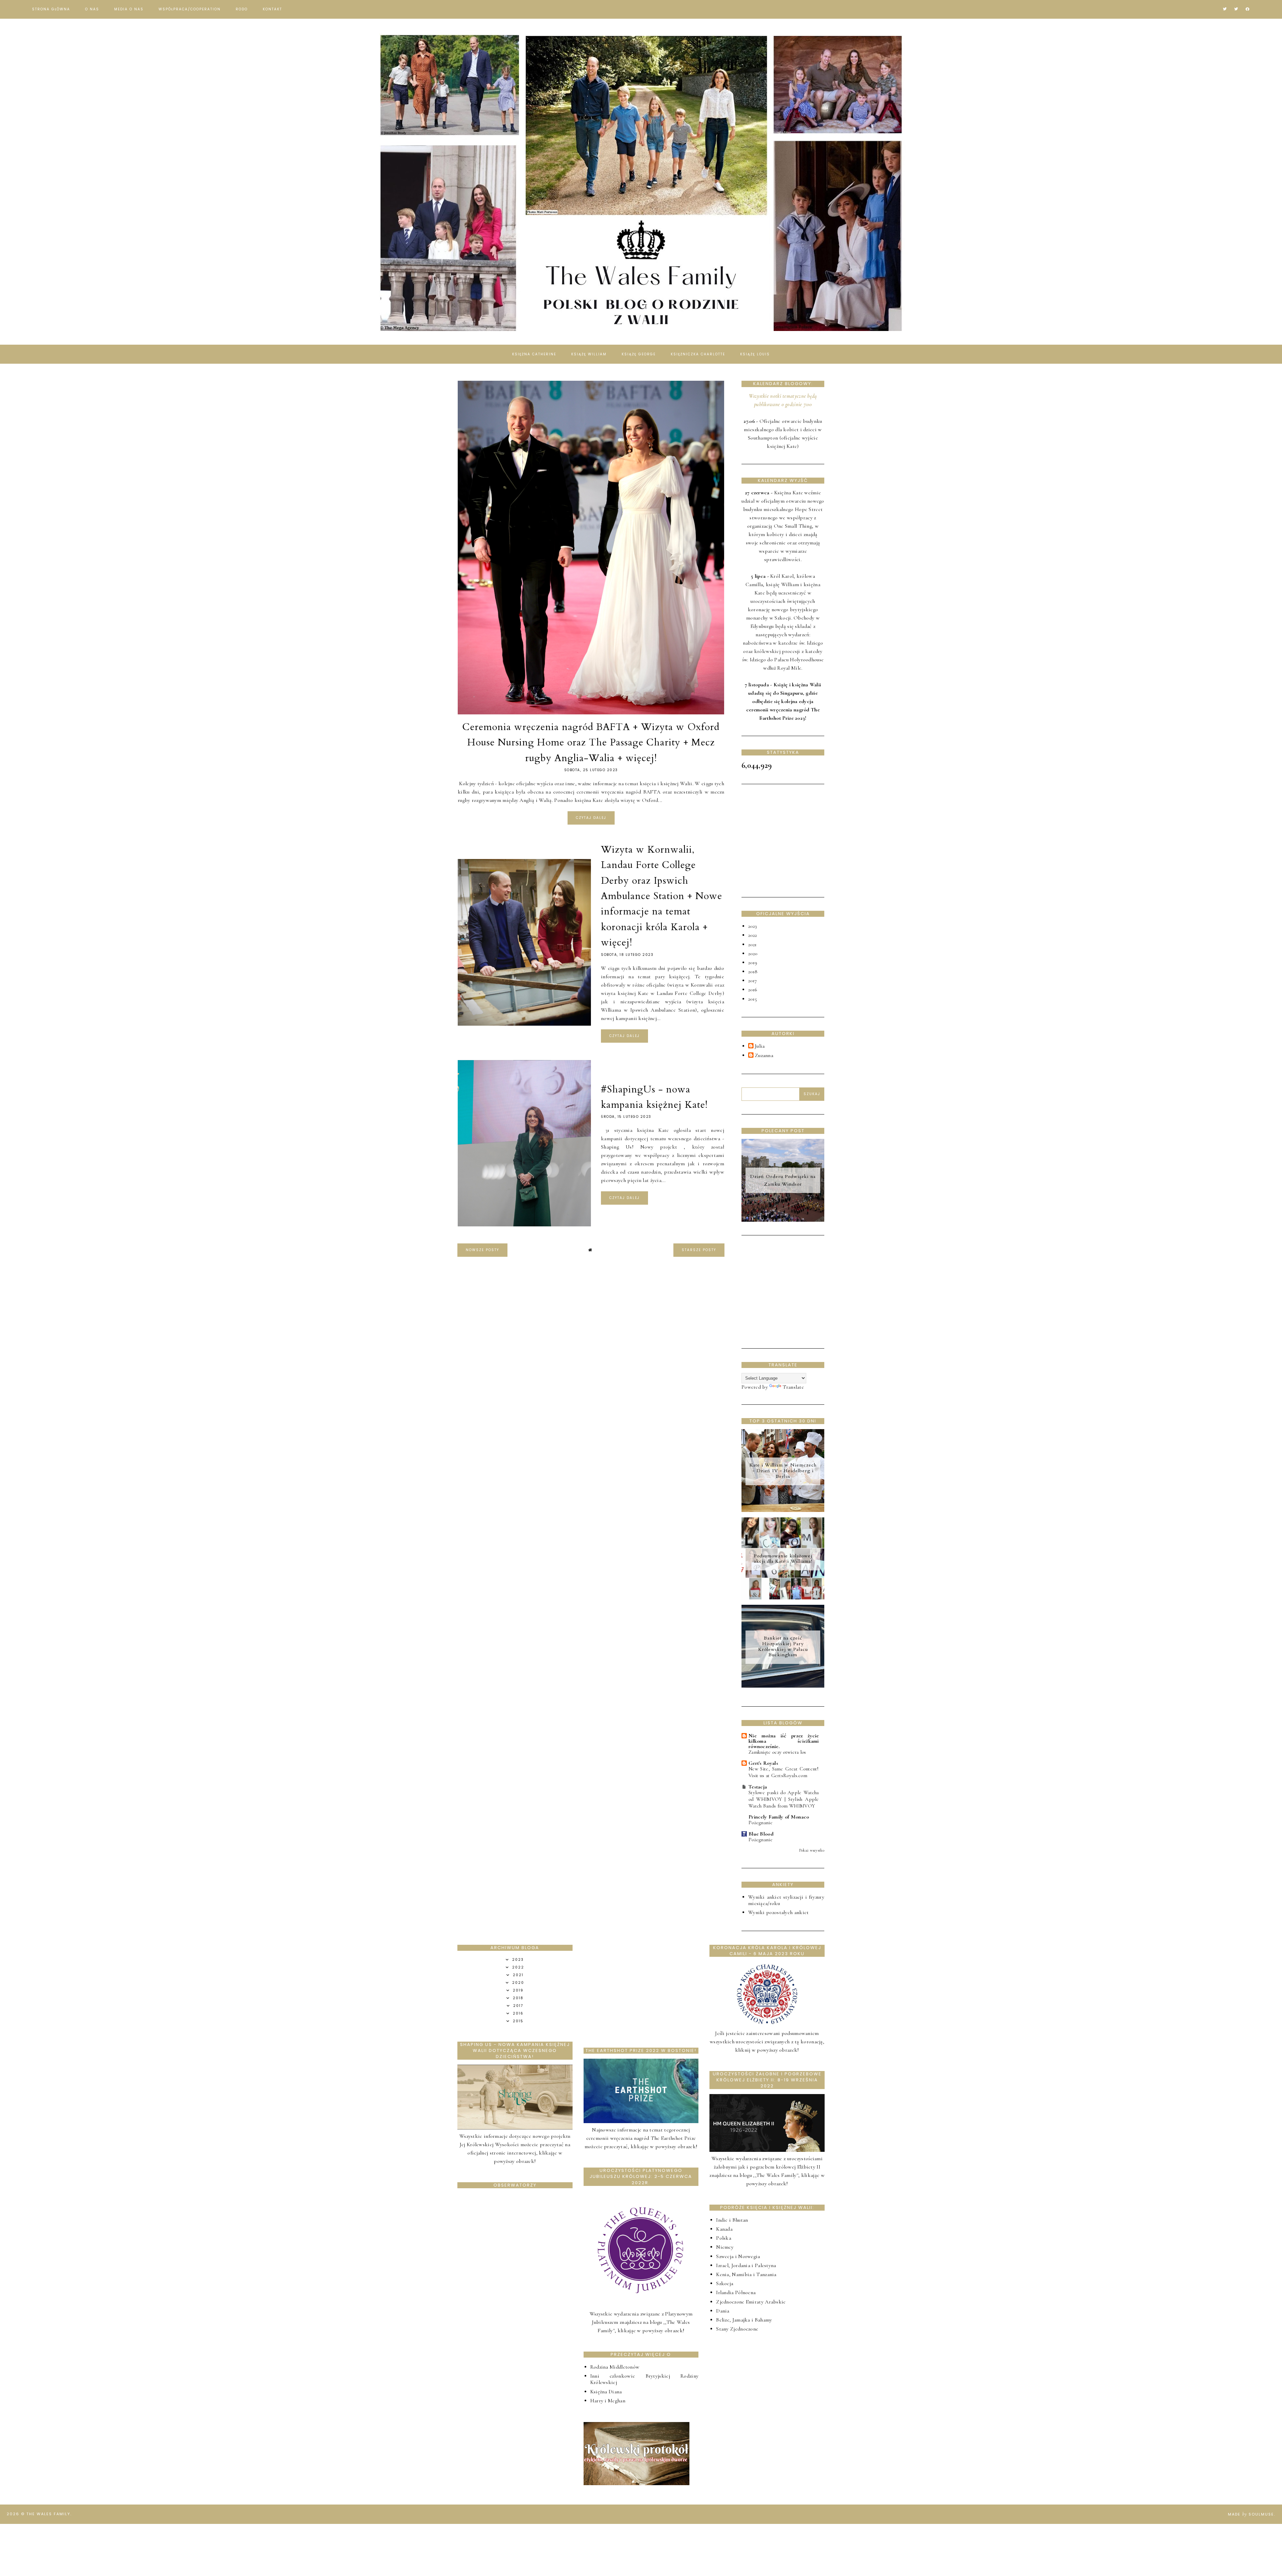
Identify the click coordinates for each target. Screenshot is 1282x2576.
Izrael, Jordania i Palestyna (746, 2265)
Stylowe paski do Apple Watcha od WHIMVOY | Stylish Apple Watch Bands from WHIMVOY (784, 1799)
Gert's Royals (763, 1763)
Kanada (724, 2229)
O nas (92, 9)
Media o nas (129, 9)
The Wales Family (48, 2514)
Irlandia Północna (736, 2292)
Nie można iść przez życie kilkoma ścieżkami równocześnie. (784, 1741)
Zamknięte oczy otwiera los (777, 1752)
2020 (753, 954)
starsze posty (699, 1250)
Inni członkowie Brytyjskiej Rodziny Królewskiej (645, 2379)
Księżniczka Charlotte (698, 354)
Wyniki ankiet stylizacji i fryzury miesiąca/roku (786, 1900)
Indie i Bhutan (732, 2220)
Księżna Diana (606, 2392)
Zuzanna (764, 1056)
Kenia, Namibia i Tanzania (746, 2274)
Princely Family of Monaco (779, 1817)
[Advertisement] (792, 839)
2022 (753, 935)
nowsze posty (482, 1250)
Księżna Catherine (534, 354)
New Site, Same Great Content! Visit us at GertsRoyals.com (784, 1772)
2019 (753, 963)
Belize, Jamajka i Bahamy (744, 2320)
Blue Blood (761, 1834)
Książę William (589, 354)
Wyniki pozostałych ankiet (779, 1912)
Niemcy (725, 2247)
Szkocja (725, 2283)
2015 (753, 999)
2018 (753, 972)
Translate (793, 1387)
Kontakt (272, 9)
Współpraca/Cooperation (190, 9)
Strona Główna (51, 9)
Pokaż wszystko (812, 1850)
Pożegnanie (761, 1823)
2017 (753, 981)
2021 (752, 944)
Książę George (639, 354)
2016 (753, 990)
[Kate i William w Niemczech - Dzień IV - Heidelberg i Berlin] (783, 1510)
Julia (760, 1046)
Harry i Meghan (608, 2401)
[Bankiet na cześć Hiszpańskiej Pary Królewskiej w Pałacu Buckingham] (783, 1686)
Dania (723, 2311)
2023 (753, 926)
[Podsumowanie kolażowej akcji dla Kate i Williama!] (783, 1598)
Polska (724, 2238)
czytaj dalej (591, 818)
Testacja (758, 1787)
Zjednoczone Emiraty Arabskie (751, 2302)
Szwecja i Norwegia (738, 2256)
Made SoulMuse (1251, 2514)
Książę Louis (755, 354)
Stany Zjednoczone (737, 2329)
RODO (242, 9)
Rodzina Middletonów (615, 2367)
